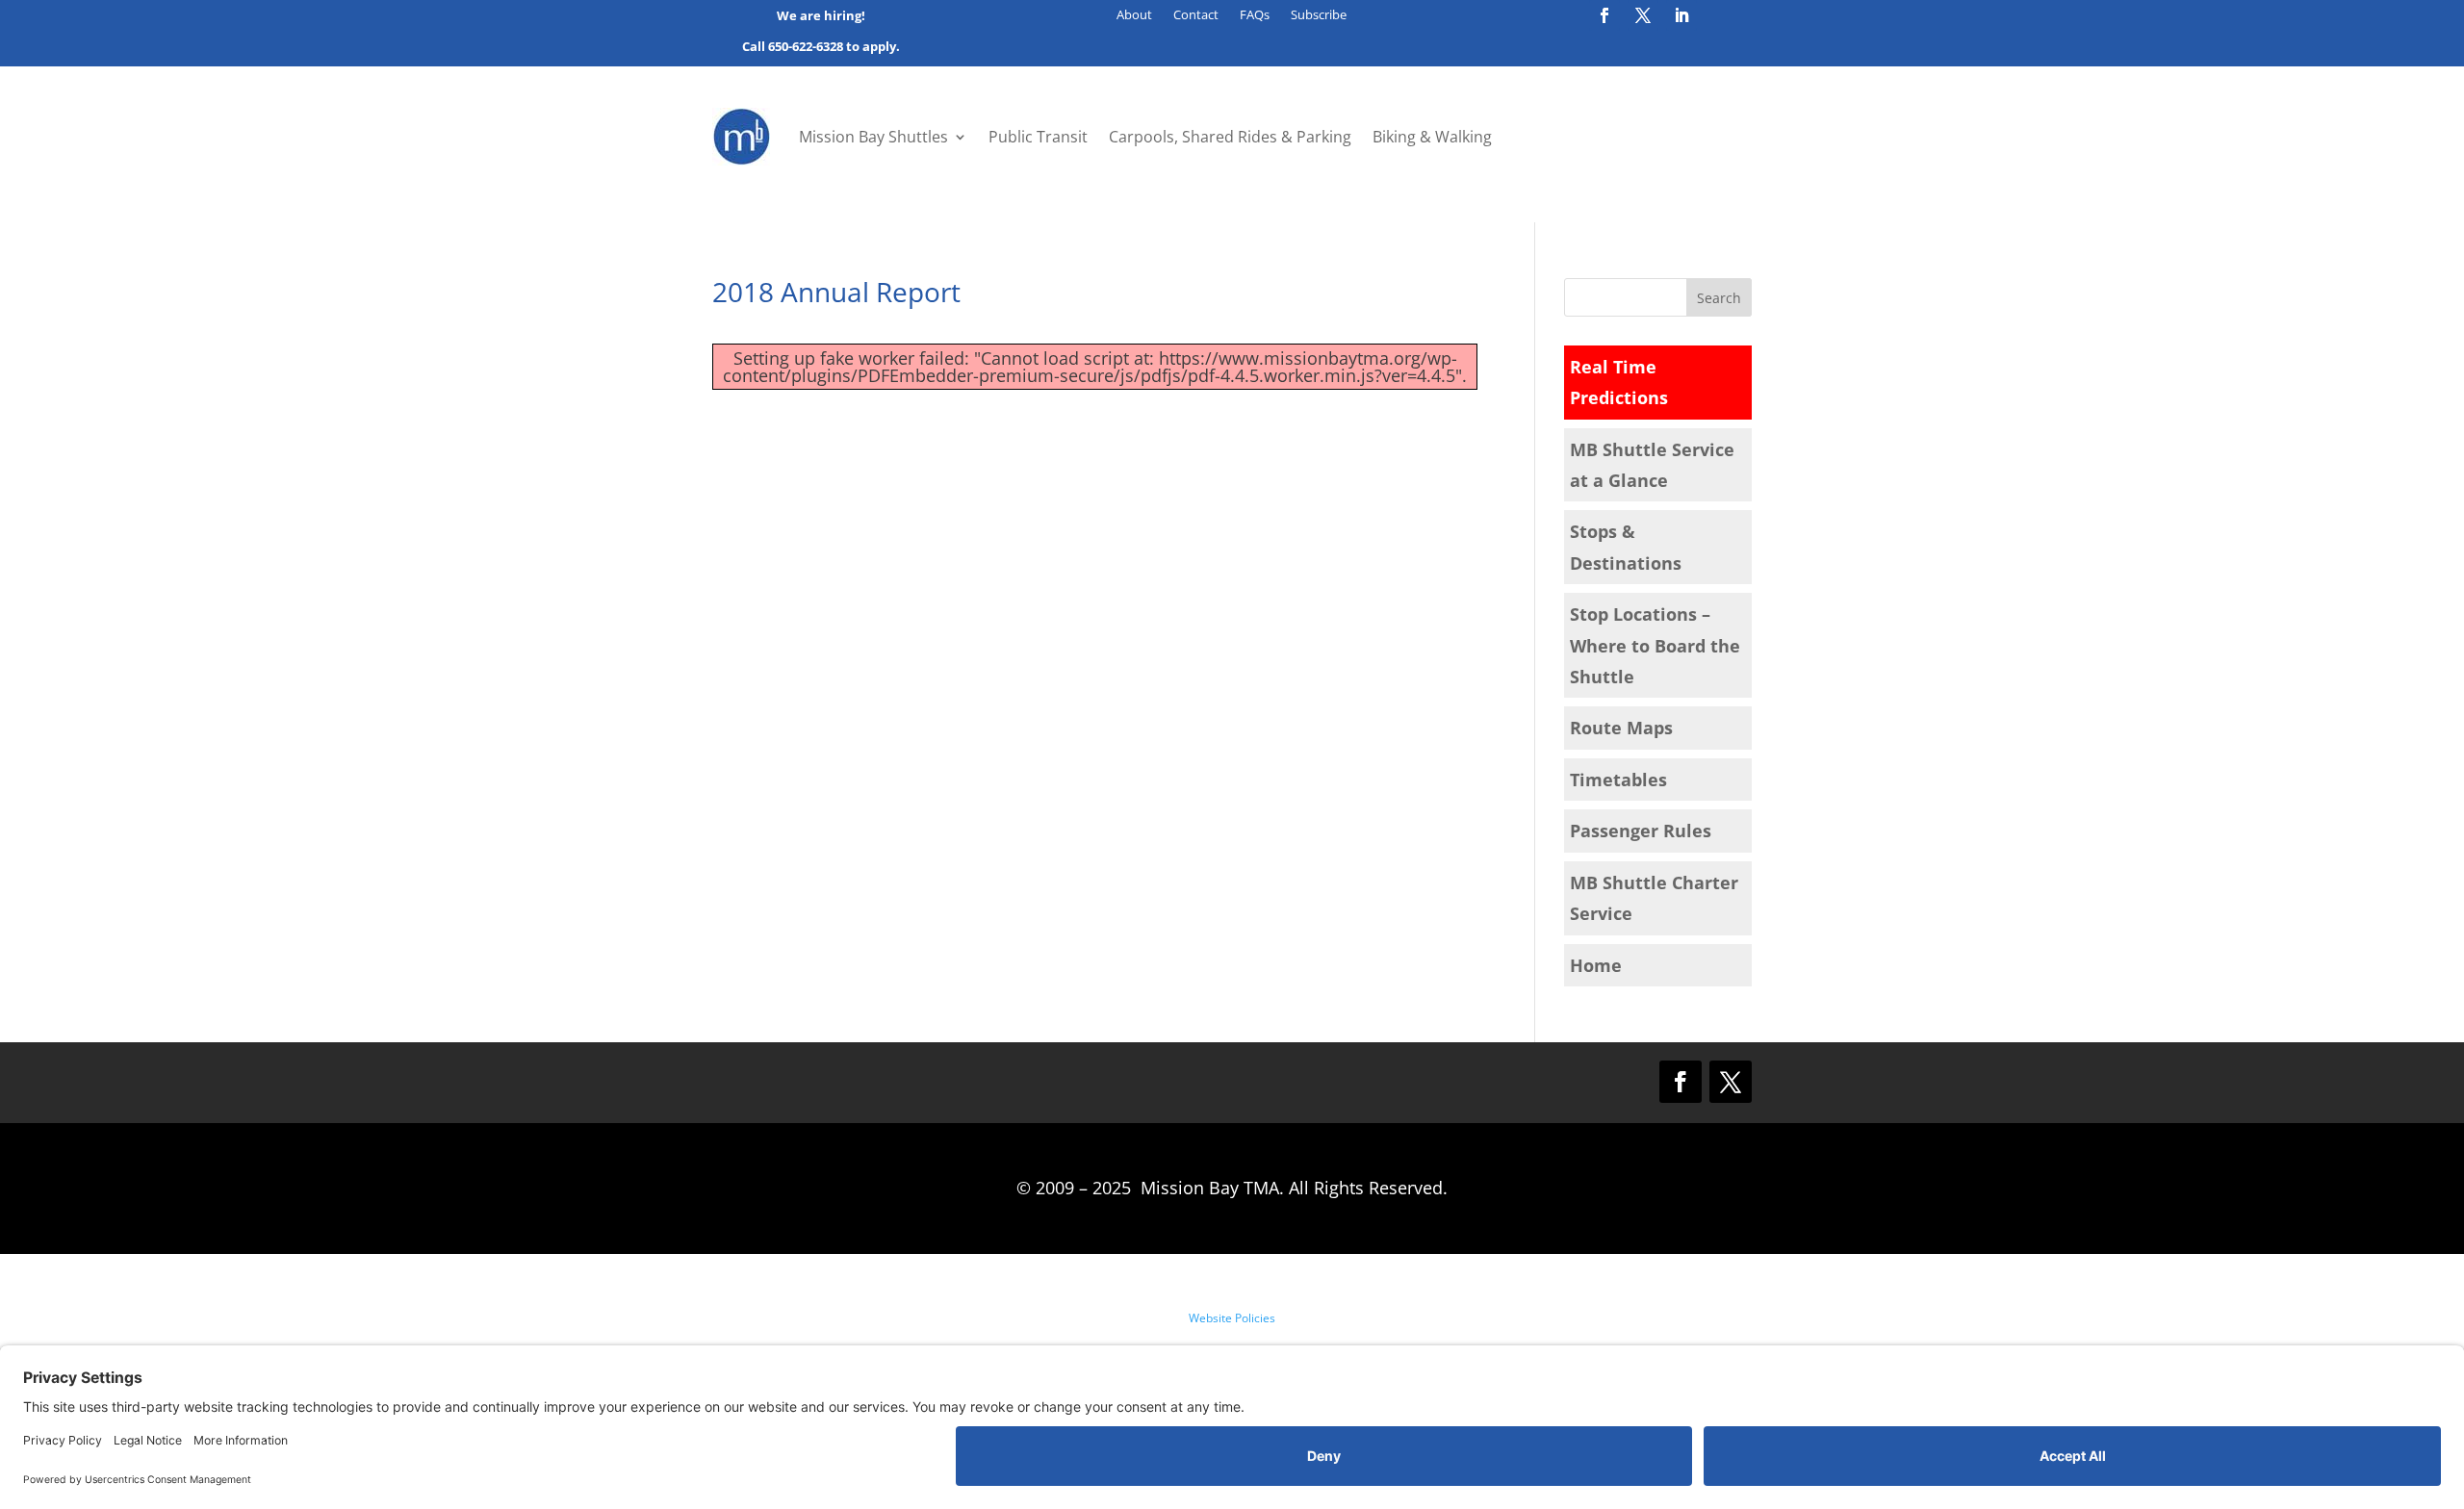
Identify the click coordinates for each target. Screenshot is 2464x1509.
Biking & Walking (1432, 137)
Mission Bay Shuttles (873, 137)
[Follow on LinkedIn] (1681, 15)
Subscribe (1319, 15)
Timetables (1618, 780)
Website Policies (1232, 1318)
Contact (1196, 15)
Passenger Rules (1641, 831)
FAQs (1255, 15)
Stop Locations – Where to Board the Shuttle (1655, 645)
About (1134, 15)
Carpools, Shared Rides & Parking (1230, 137)
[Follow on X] (1643, 15)
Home (1596, 965)
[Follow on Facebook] (1604, 15)
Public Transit (1038, 137)
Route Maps (1621, 728)
